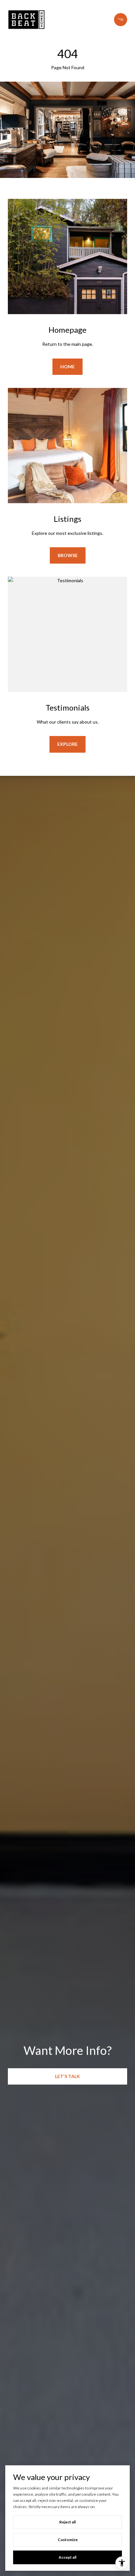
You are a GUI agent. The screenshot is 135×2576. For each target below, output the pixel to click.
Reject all (67, 2522)
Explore (67, 744)
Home (67, 367)
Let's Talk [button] (67, 2076)
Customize (68, 2540)
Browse (68, 555)
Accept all (67, 2557)
